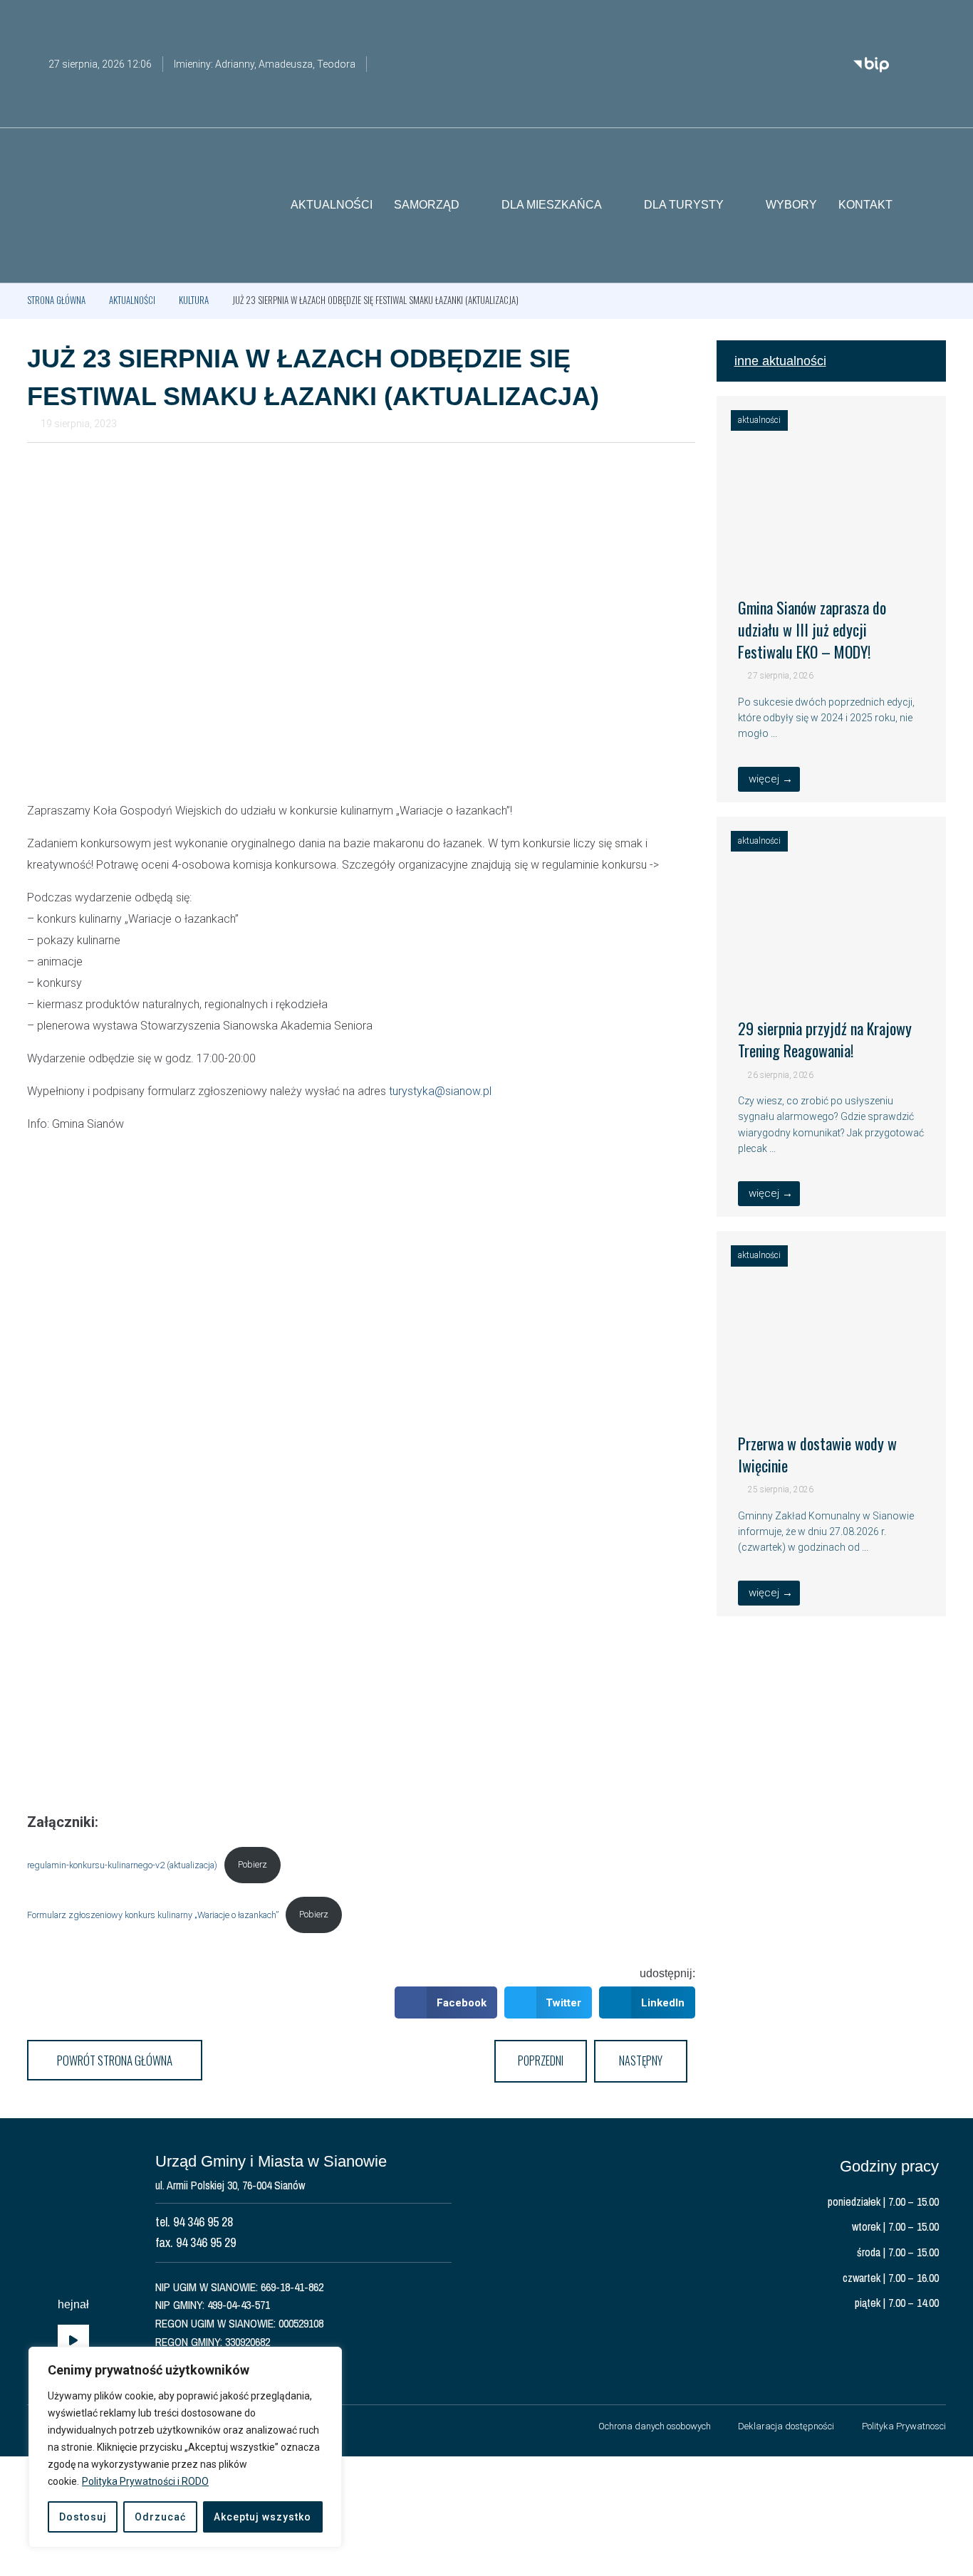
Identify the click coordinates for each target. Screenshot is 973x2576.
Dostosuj (83, 2517)
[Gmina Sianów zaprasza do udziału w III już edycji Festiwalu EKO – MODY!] (832, 557)
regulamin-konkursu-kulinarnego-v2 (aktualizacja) (122, 1864)
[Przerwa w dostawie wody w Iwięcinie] (832, 1392)
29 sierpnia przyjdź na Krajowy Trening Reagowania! (825, 1039)
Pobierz (253, 1864)
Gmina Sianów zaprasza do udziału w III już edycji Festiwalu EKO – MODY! (812, 629)
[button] (935, 206)
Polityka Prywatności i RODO (145, 2481)
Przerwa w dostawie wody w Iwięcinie (817, 1454)
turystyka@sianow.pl (440, 1091)
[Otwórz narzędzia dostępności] (935, 20)
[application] (73, 2341)
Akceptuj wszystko (262, 2517)
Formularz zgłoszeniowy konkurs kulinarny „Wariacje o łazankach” (153, 1914)
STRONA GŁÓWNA (56, 300)
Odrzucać (160, 2517)
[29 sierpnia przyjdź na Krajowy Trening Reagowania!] (832, 978)
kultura (194, 300)
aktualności (132, 300)
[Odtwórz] (73, 2341)
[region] (185, 2447)
